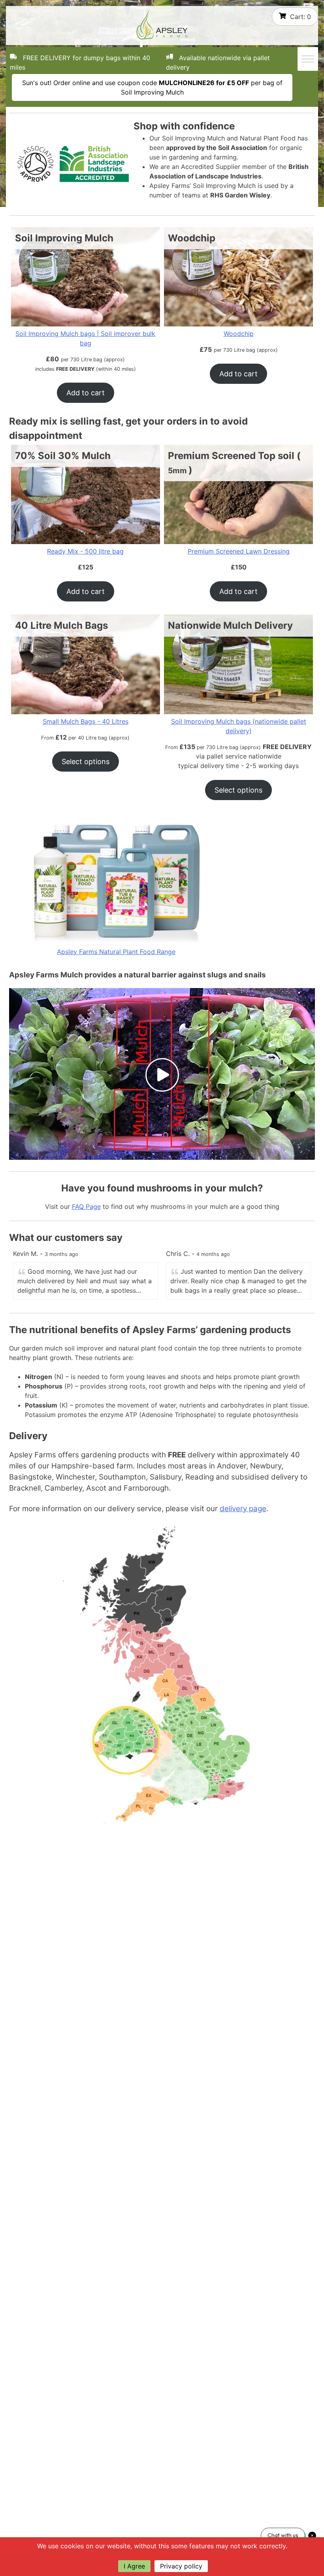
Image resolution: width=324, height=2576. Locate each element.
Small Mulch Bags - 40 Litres (86, 721)
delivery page (243, 1509)
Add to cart (86, 393)
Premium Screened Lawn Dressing (239, 551)
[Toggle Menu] (308, 59)
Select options (86, 762)
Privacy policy (181, 2566)
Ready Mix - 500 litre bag (85, 551)
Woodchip (239, 334)
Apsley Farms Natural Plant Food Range (116, 952)
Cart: (300, 17)
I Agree (134, 2566)
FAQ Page (86, 1206)
